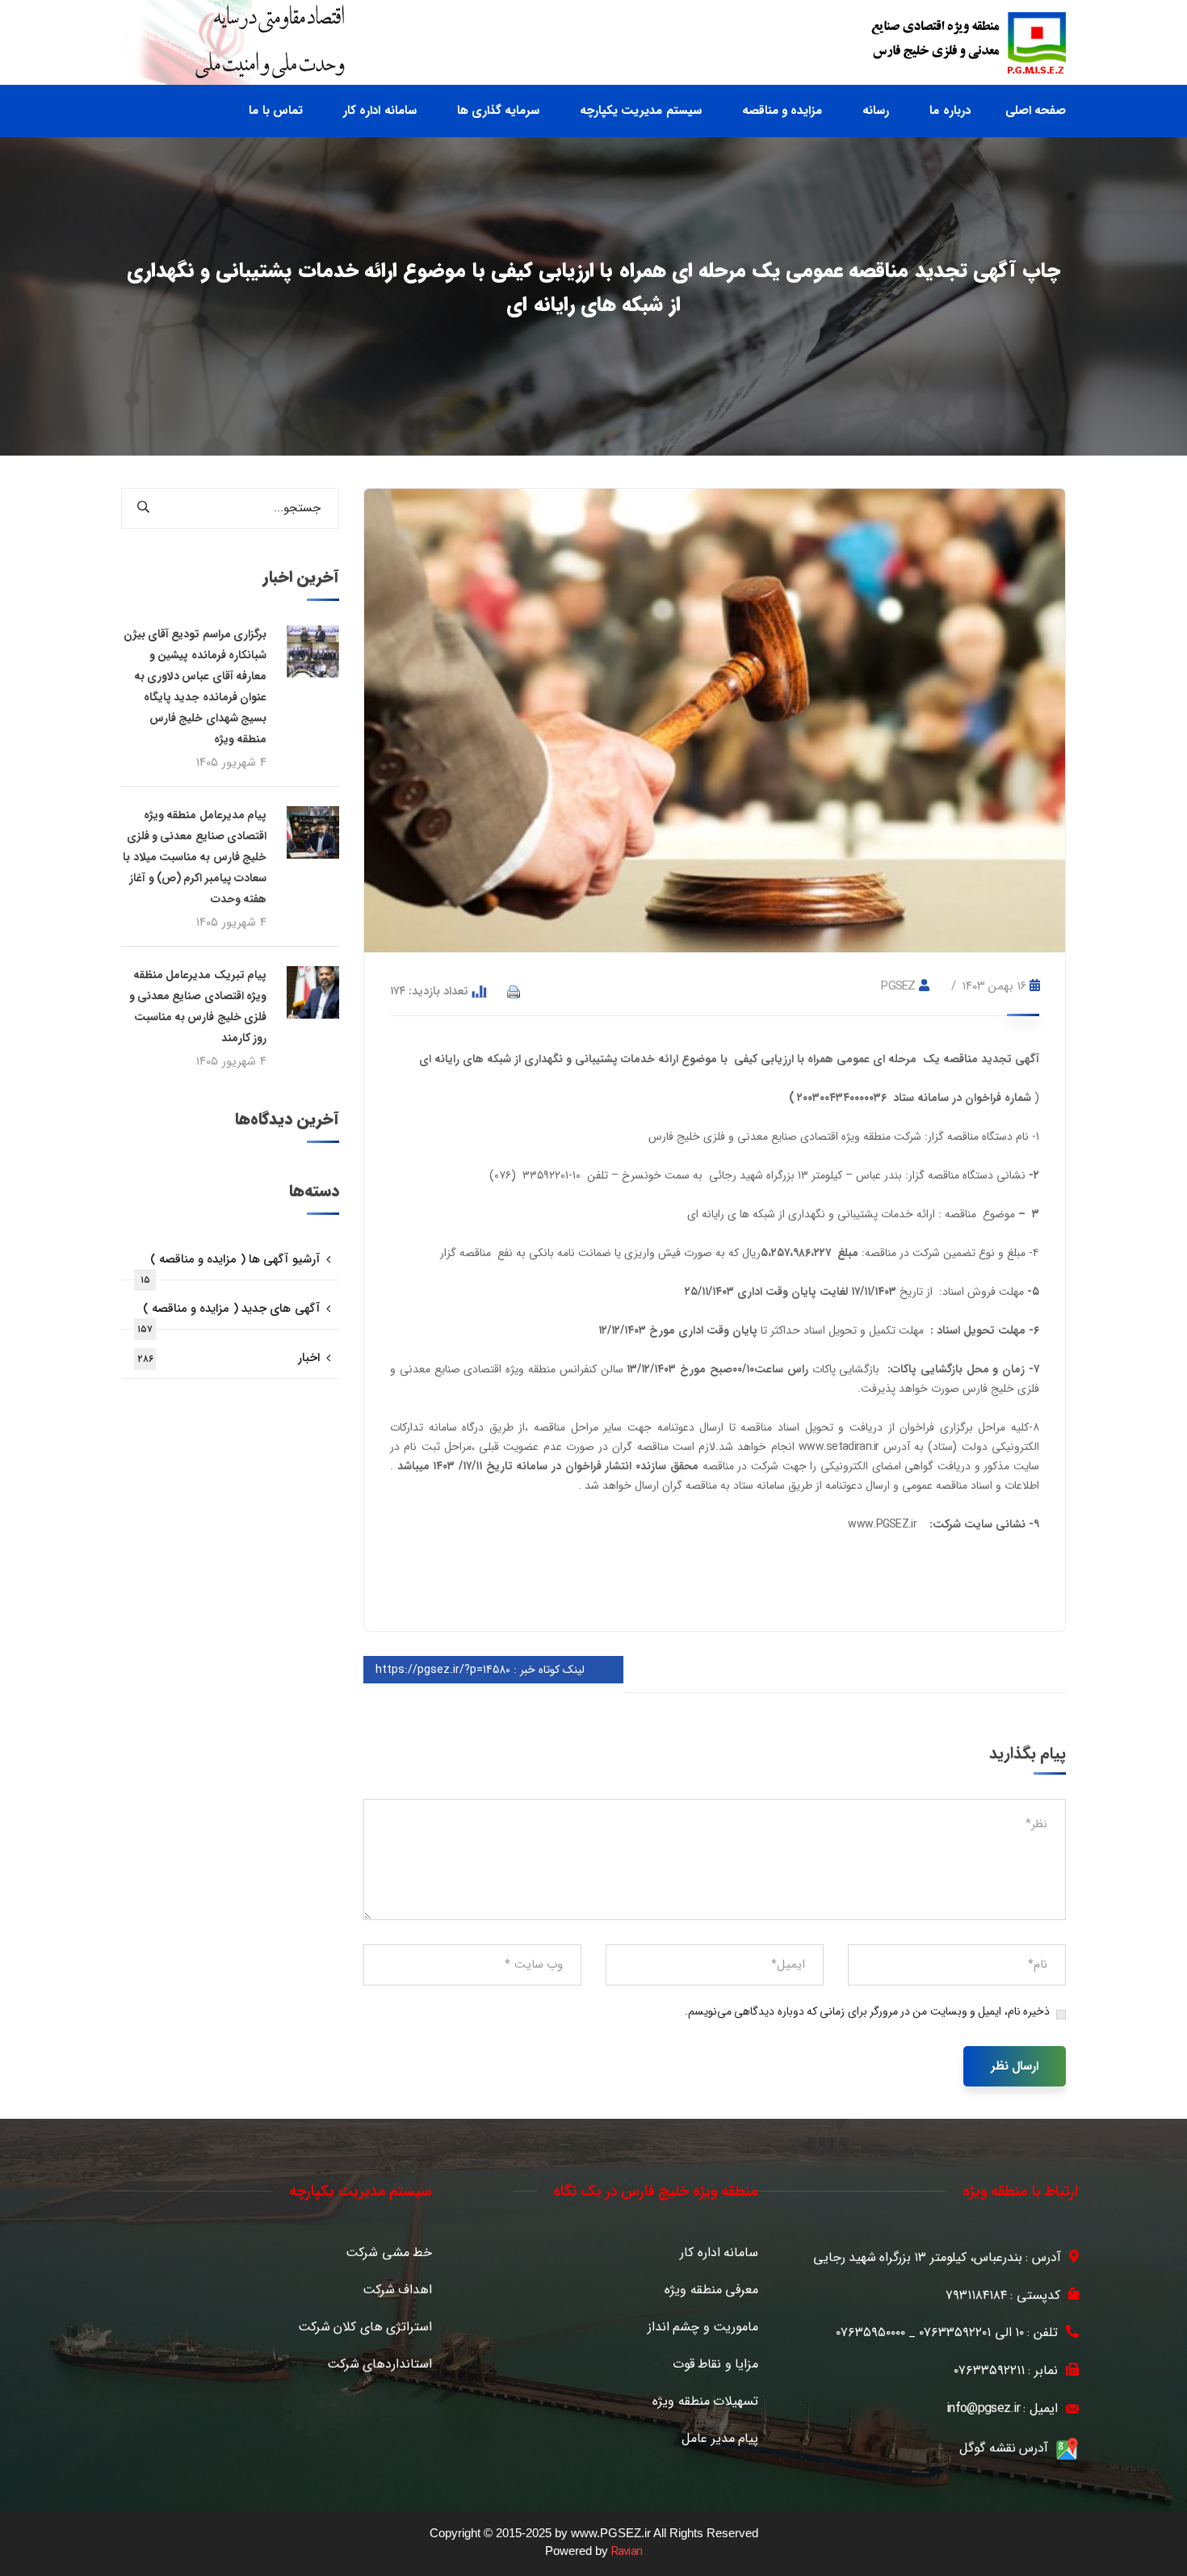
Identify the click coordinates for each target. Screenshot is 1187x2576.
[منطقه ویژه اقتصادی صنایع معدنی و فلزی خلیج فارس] (969, 43)
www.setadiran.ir (839, 1447)
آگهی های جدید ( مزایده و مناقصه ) (229, 1314)
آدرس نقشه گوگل (1004, 2448)
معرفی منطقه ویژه (711, 2290)
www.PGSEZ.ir (882, 1524)
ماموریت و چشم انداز (703, 2327)
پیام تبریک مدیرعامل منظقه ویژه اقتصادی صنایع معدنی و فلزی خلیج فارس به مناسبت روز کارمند (198, 1006)
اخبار (229, 1358)
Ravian (627, 2552)
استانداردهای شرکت (380, 2364)
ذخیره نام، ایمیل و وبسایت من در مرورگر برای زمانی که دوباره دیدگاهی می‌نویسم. (867, 2011)
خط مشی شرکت (389, 2253)
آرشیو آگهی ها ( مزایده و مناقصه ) (230, 1265)
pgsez (898, 986)
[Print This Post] (514, 991)
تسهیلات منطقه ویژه (705, 2402)
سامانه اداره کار (719, 2253)
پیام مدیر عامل (720, 2439)
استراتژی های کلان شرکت (365, 2327)
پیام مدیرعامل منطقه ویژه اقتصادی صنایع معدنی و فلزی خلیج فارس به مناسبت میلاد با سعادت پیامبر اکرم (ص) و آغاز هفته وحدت (195, 857)
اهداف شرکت (397, 2290)
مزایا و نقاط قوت (715, 2364)
